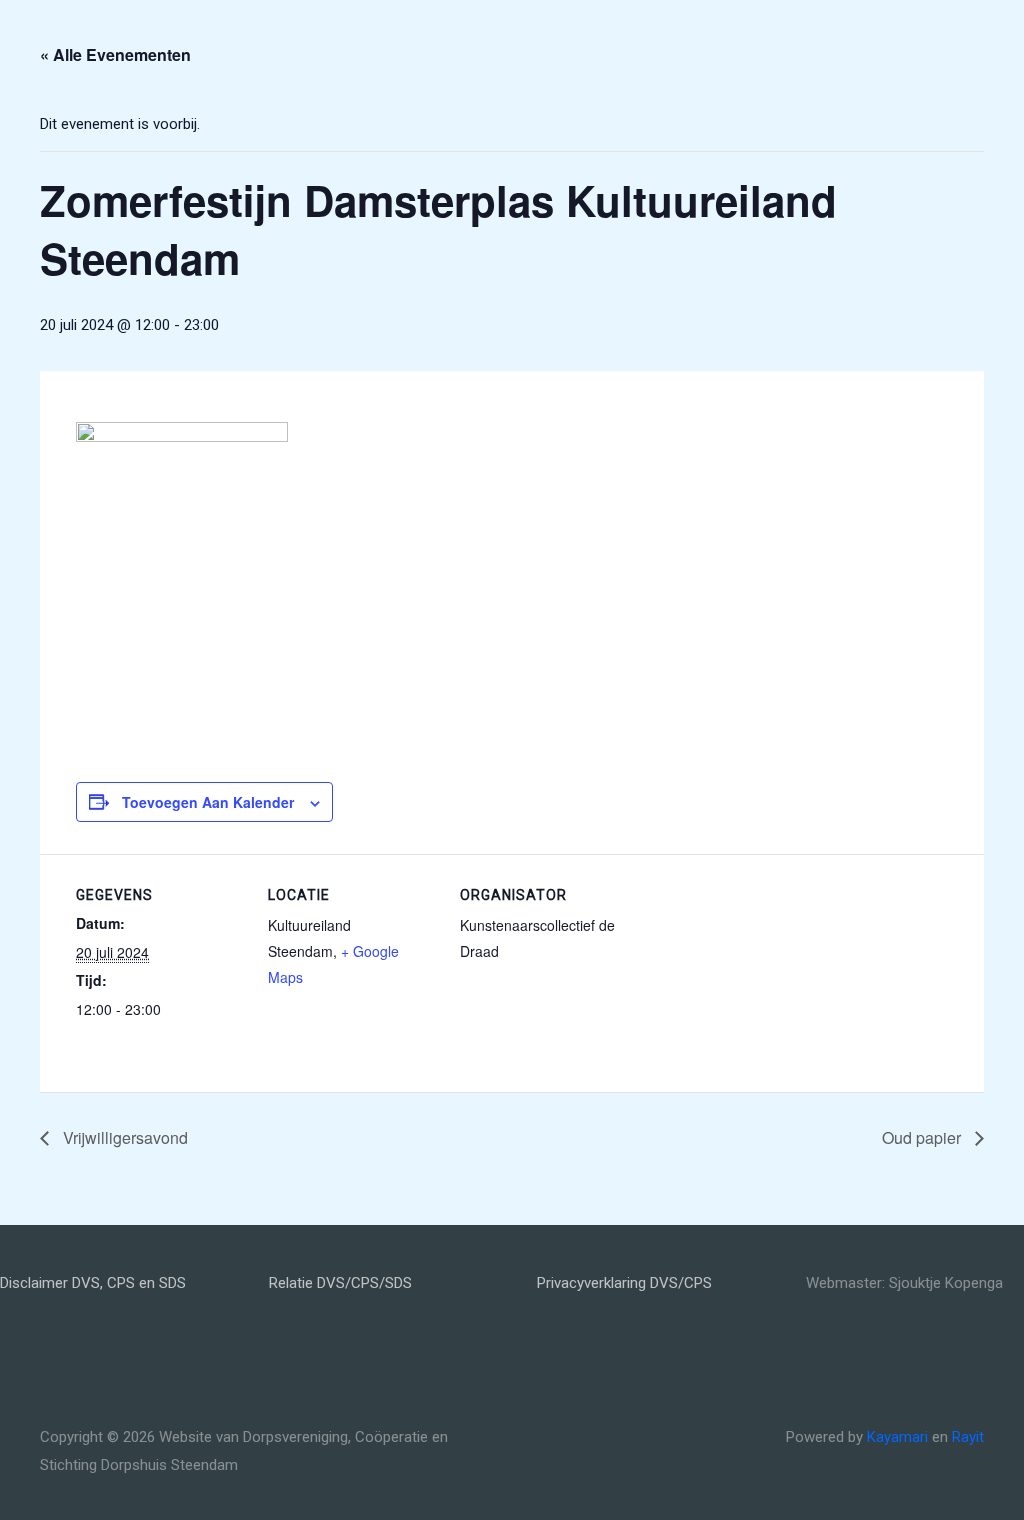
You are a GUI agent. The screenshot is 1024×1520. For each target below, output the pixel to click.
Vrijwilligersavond (123, 1137)
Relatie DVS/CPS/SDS (340, 1283)
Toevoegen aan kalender (208, 802)
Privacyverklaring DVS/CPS (624, 1283)
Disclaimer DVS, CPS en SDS (93, 1283)
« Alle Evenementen (115, 54)
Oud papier (923, 1137)
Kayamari (897, 1437)
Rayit (968, 1437)
